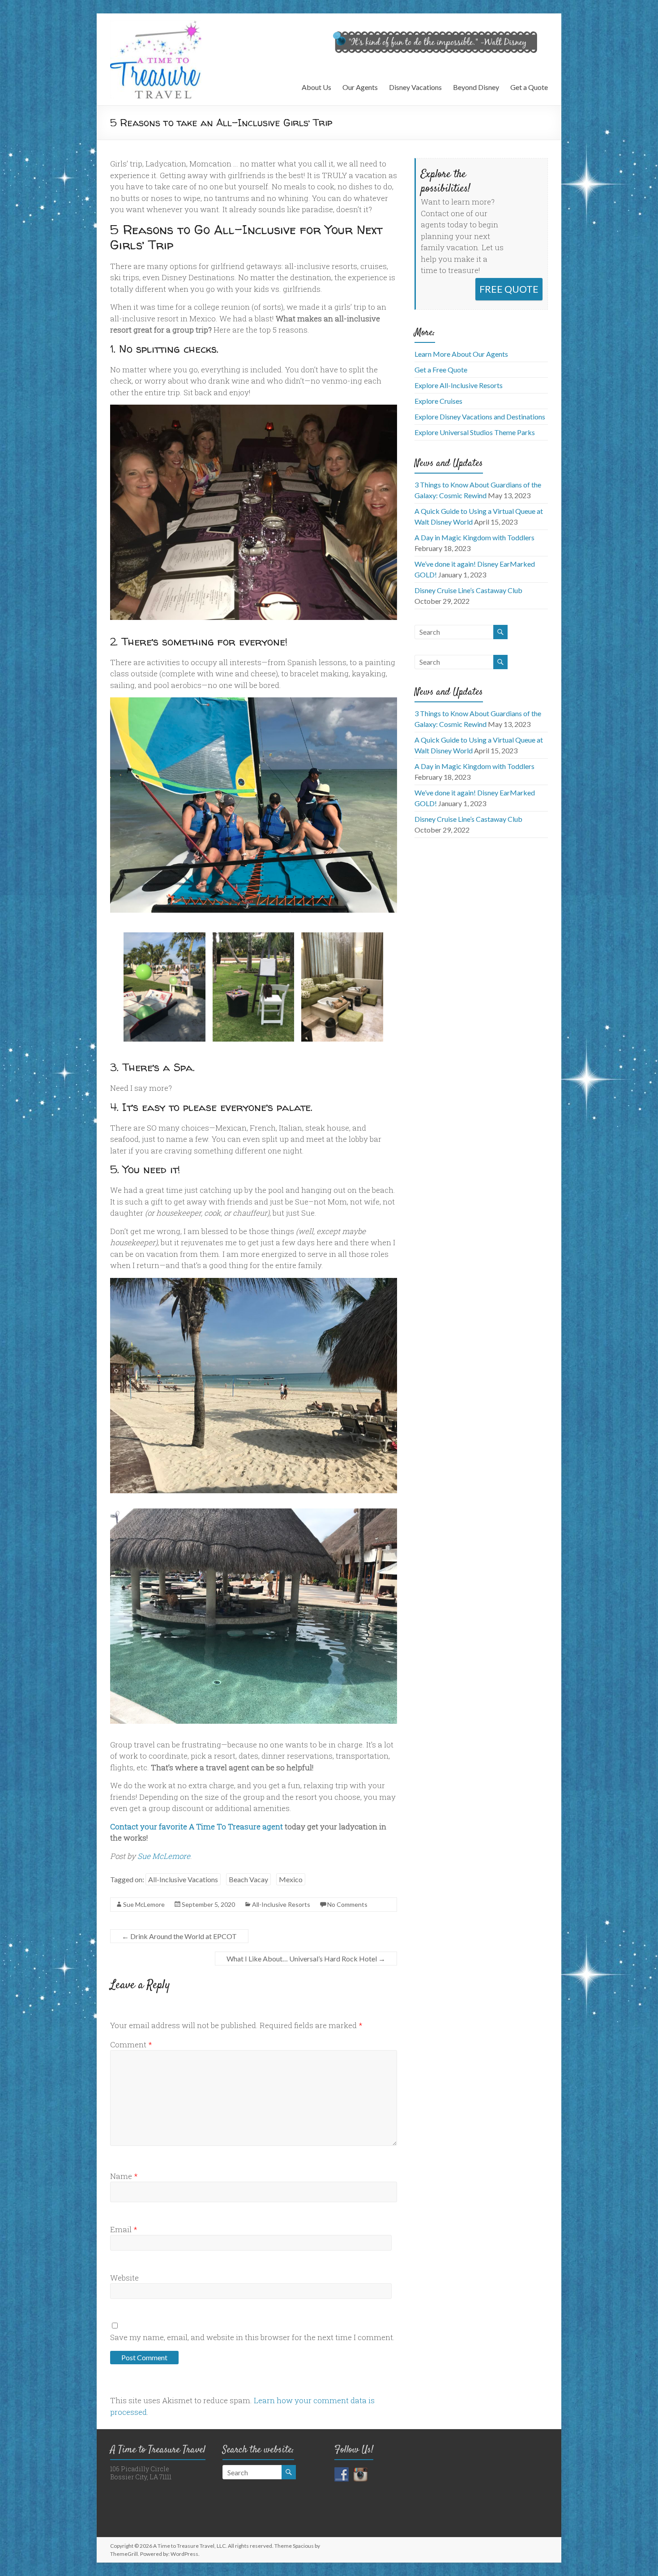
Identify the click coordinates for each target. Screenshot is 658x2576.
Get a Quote (529, 87)
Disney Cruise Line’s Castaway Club (468, 590)
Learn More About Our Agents (461, 354)
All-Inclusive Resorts (281, 1904)
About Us (316, 87)
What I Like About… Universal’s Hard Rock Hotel (306, 1959)
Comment (131, 2044)
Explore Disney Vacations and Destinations (480, 417)
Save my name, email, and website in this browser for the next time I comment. (252, 2337)
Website (124, 2278)
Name (124, 2176)
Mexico (291, 1879)
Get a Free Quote (441, 370)
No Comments (347, 1904)
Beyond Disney (476, 87)
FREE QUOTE (509, 289)
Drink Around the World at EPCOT (179, 1936)
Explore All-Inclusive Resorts (459, 385)
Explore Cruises (438, 401)
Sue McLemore (164, 1856)
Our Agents (360, 87)
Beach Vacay (248, 1879)
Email (124, 2229)
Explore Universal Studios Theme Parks (475, 432)
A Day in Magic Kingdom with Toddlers (474, 537)
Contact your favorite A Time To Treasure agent (197, 1826)
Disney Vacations (415, 87)
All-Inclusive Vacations (183, 1879)
